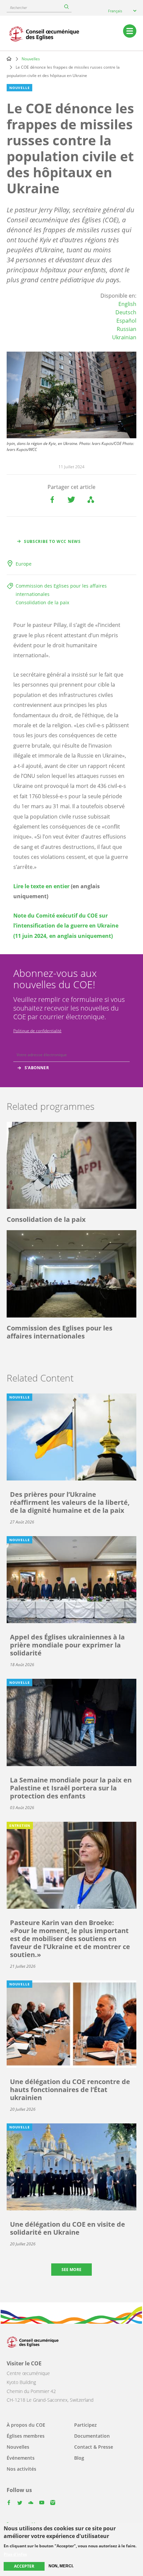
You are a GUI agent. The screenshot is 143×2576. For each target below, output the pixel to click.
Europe (24, 564)
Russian (127, 329)
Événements (21, 2458)
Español (126, 321)
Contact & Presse (94, 2447)
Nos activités (21, 2469)
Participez (85, 2425)
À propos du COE (26, 2425)
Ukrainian (124, 337)
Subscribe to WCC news (52, 541)
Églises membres (26, 2436)
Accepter (24, 2566)
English (127, 304)
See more (71, 2270)
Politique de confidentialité (37, 1031)
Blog (79, 2458)
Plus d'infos (15, 2554)
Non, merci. (61, 2566)
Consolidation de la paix (42, 602)
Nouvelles (31, 59)
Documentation (92, 2436)
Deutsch (126, 312)
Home (9, 59)
